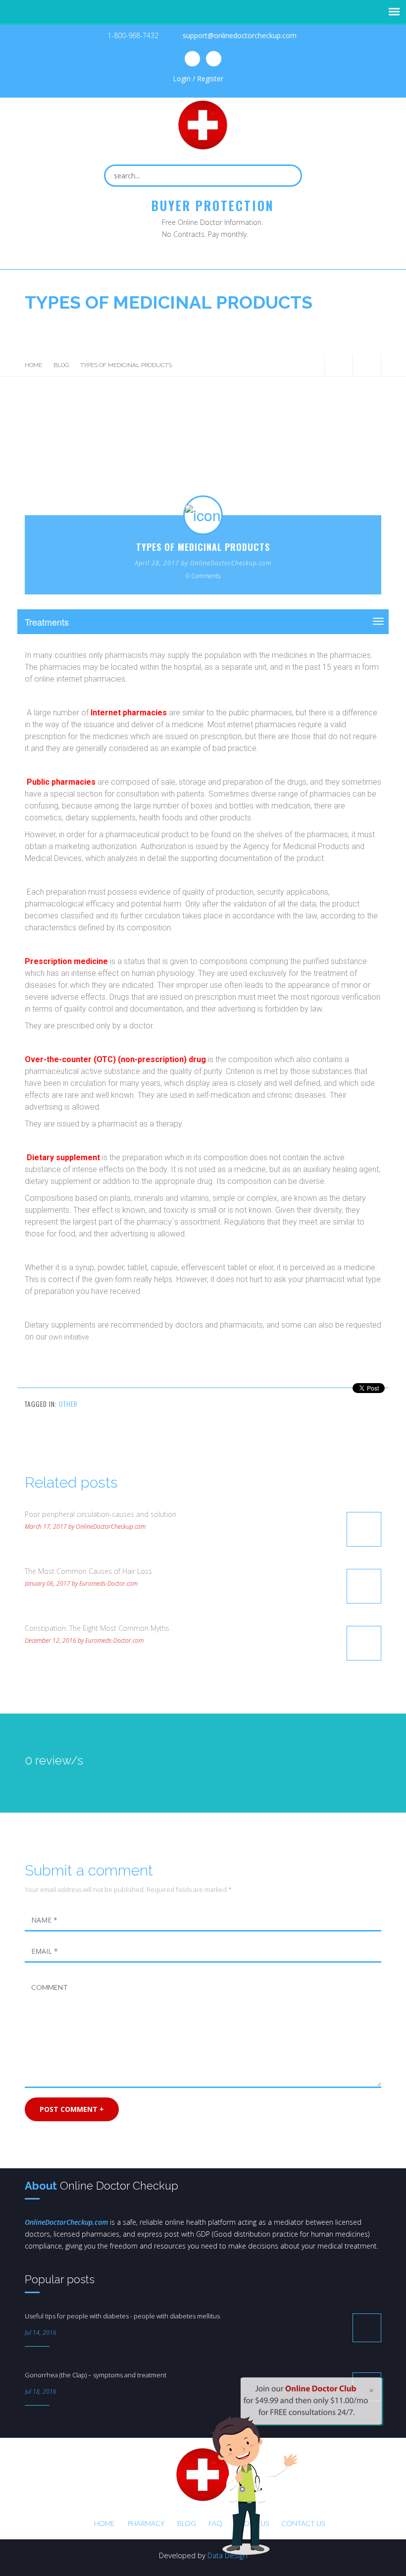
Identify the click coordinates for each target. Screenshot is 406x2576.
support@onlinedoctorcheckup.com (240, 35)
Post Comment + (72, 2109)
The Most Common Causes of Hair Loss (88, 1571)
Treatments (47, 622)
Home (33, 365)
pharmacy (146, 2523)
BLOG (61, 365)
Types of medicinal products (203, 547)
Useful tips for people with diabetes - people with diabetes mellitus (122, 2316)
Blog (187, 2523)
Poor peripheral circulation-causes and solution (101, 1514)
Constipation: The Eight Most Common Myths (97, 1628)
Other (68, 1404)
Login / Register (198, 79)
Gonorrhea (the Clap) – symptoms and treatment (96, 2375)
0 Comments (203, 576)
